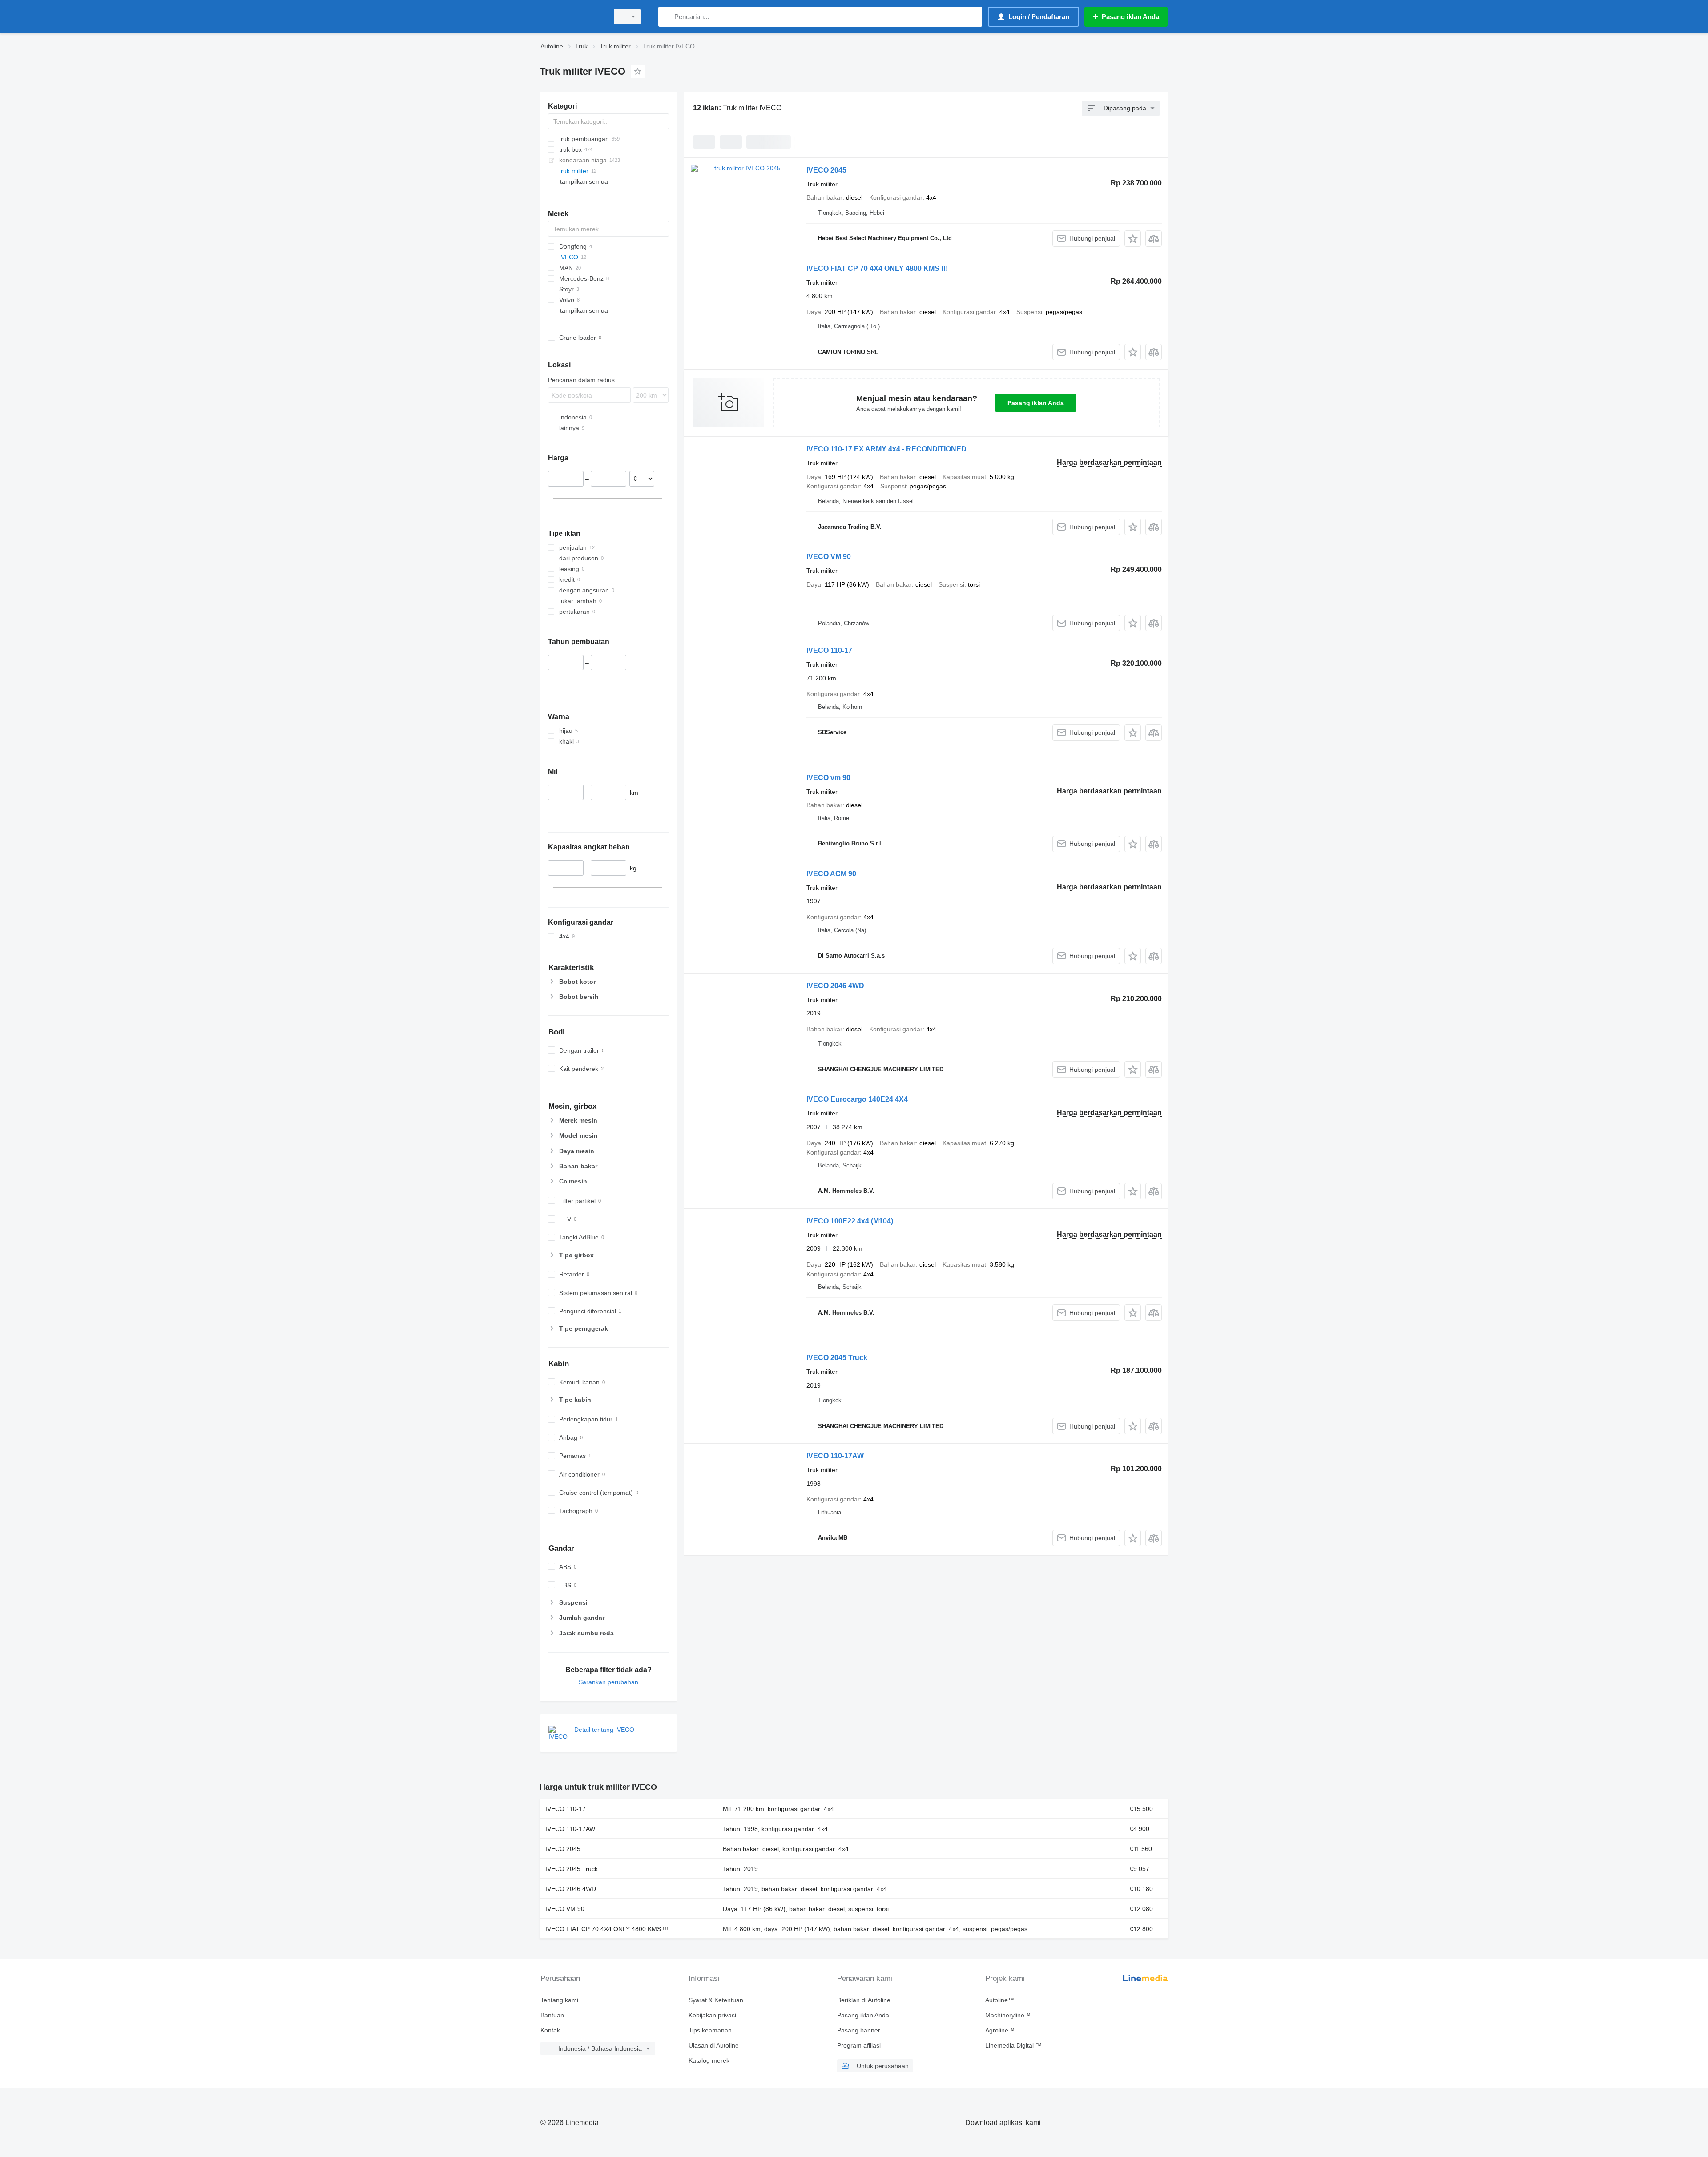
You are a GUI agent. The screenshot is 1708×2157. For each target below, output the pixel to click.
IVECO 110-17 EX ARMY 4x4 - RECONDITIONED (886, 449)
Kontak (550, 2030)
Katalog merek (709, 2060)
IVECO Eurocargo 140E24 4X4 (857, 1099)
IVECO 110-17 (829, 650)
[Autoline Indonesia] (572, 17)
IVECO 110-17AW (835, 1456)
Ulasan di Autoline (714, 2045)
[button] (1133, 239)
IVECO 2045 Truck (837, 1358)
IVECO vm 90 (828, 778)
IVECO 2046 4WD (835, 986)
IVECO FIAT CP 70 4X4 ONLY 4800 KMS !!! (877, 268)
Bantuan (552, 2015)
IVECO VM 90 (829, 557)
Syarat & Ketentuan (716, 2000)
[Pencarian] (667, 17)
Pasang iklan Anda (1036, 403)
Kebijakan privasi (712, 2015)
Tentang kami (559, 2000)
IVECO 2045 (826, 170)
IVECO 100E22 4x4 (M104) (850, 1221)
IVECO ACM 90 (831, 874)
